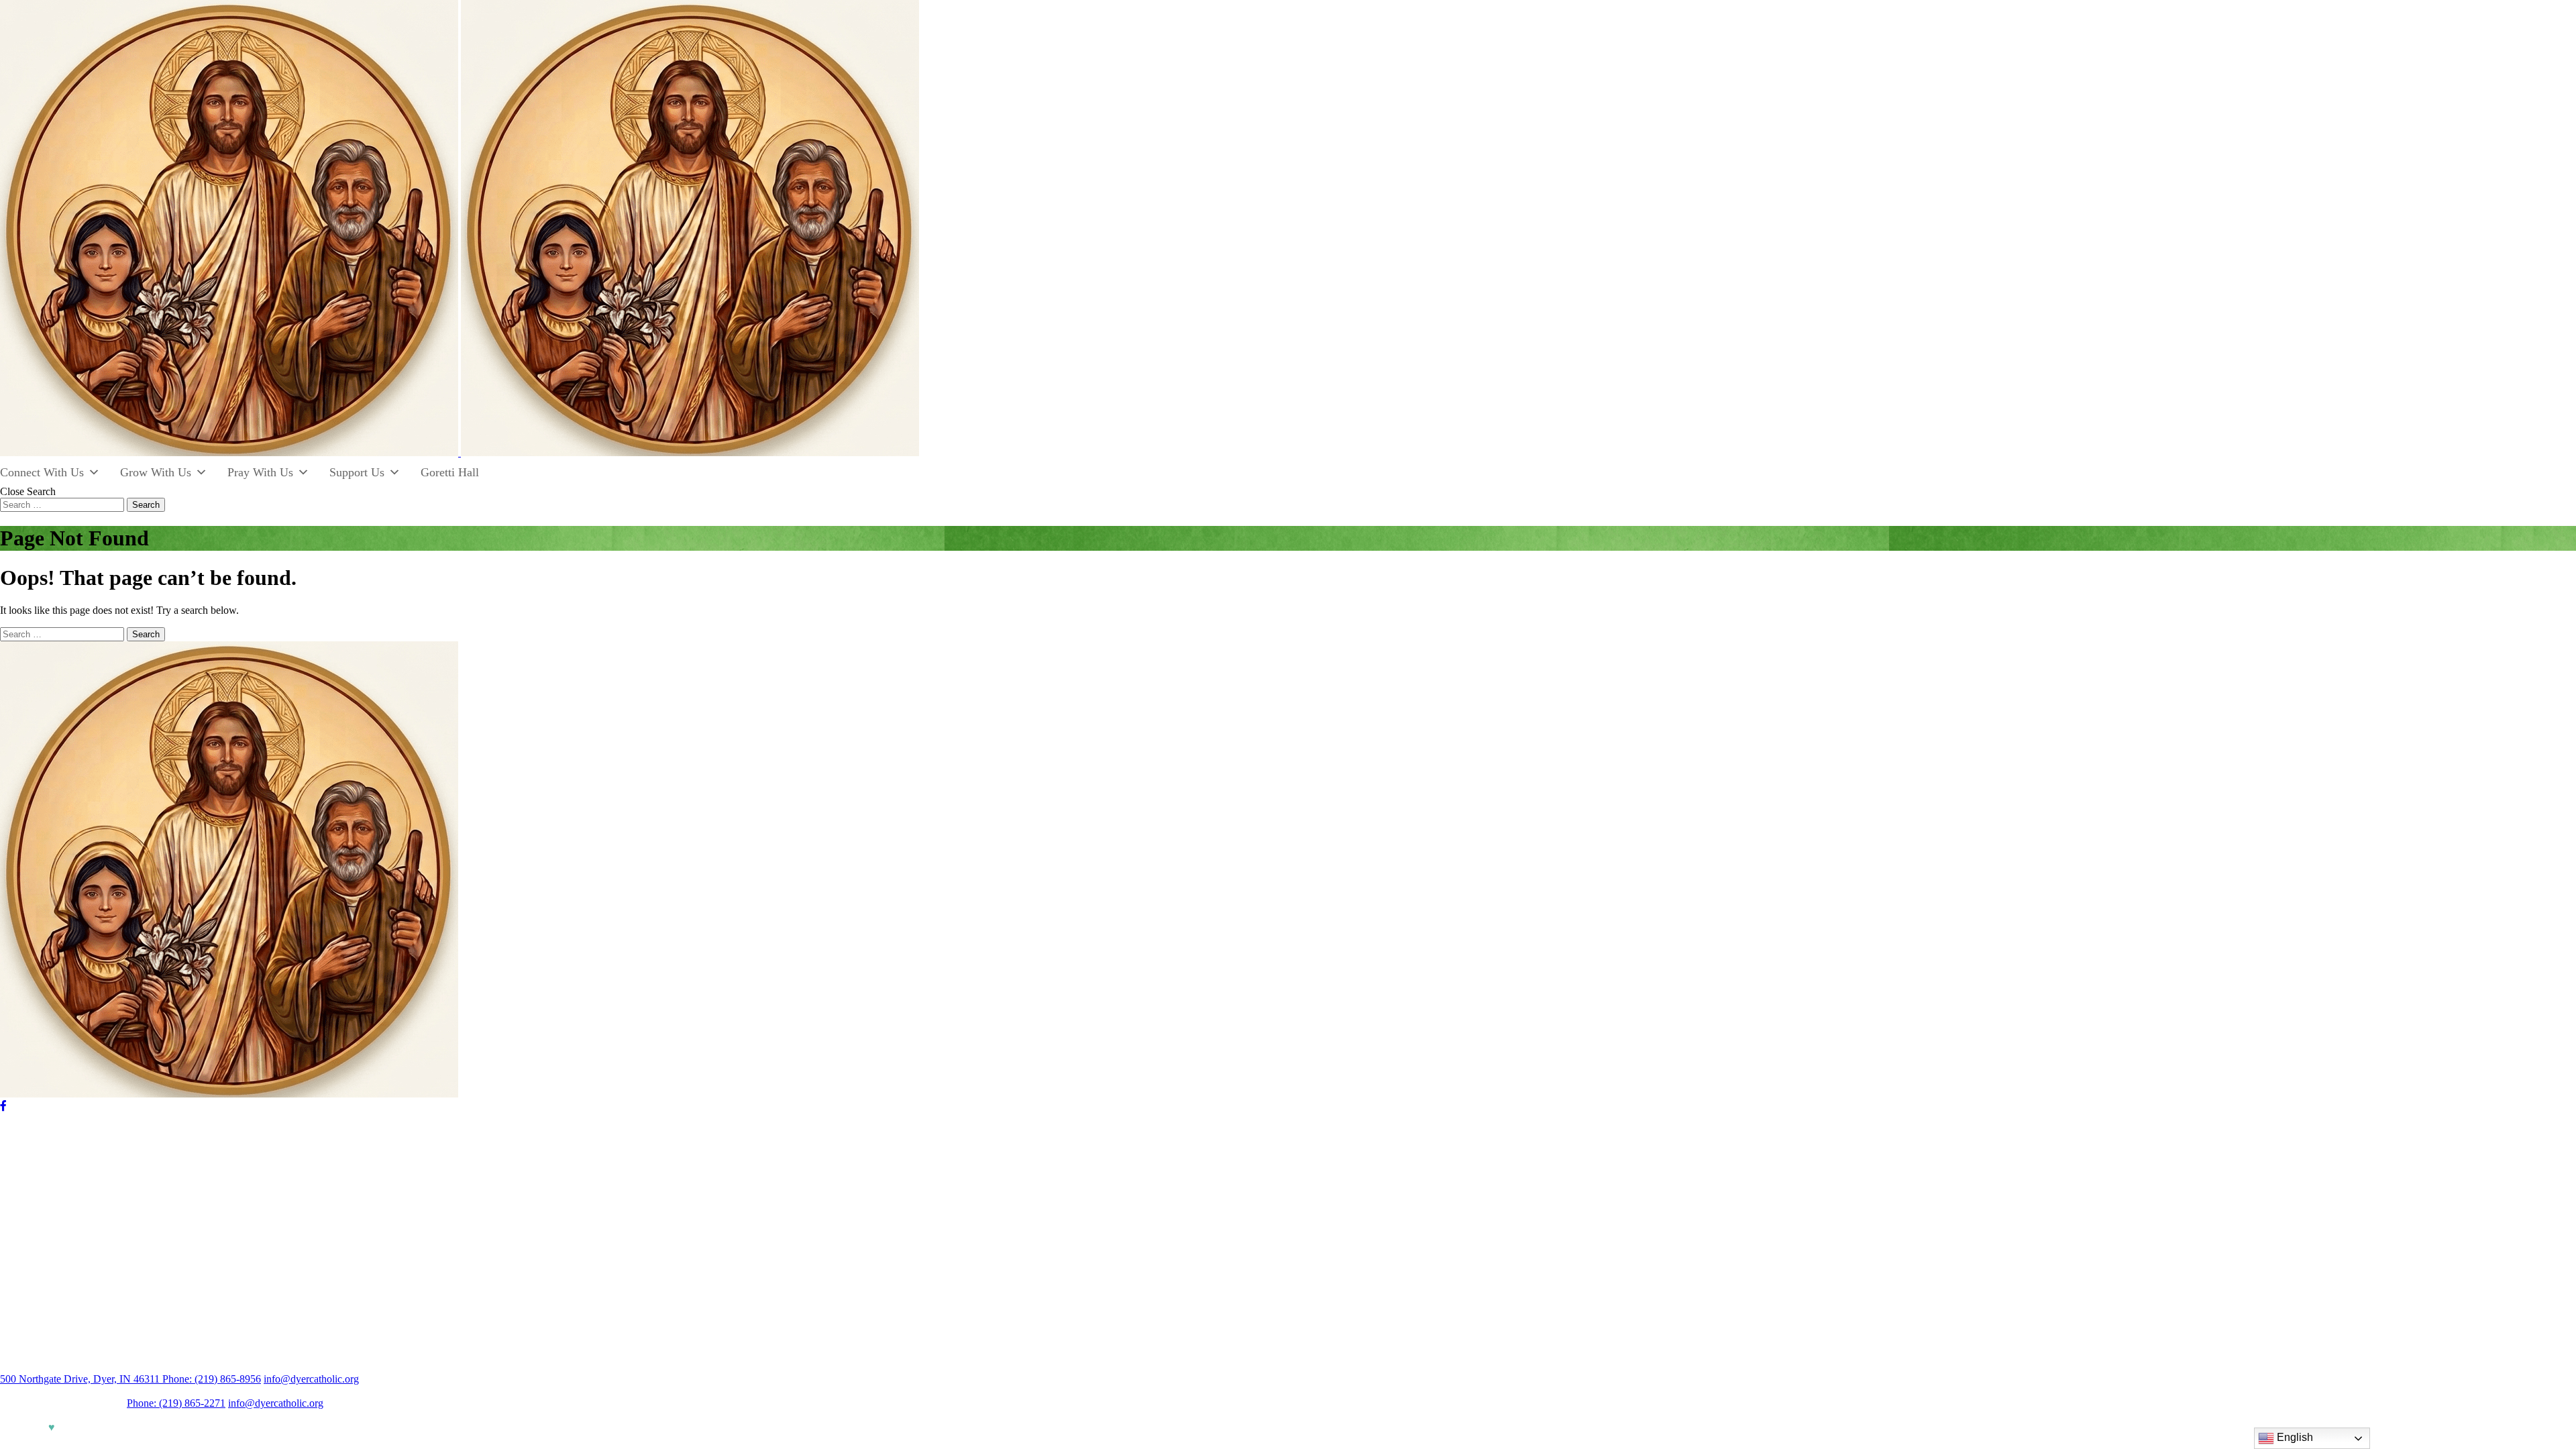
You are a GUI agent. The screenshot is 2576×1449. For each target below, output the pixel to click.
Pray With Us (260, 472)
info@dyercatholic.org (311, 1379)
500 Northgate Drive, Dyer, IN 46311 (81, 1379)
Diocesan (91, 1427)
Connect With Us (42, 472)
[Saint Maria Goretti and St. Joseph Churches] (460, 452)
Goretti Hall (450, 472)
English (2294, 1437)
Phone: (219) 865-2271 (176, 1403)
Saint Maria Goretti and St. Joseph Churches (129, 1415)
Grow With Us (156, 472)
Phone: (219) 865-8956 (212, 1379)
